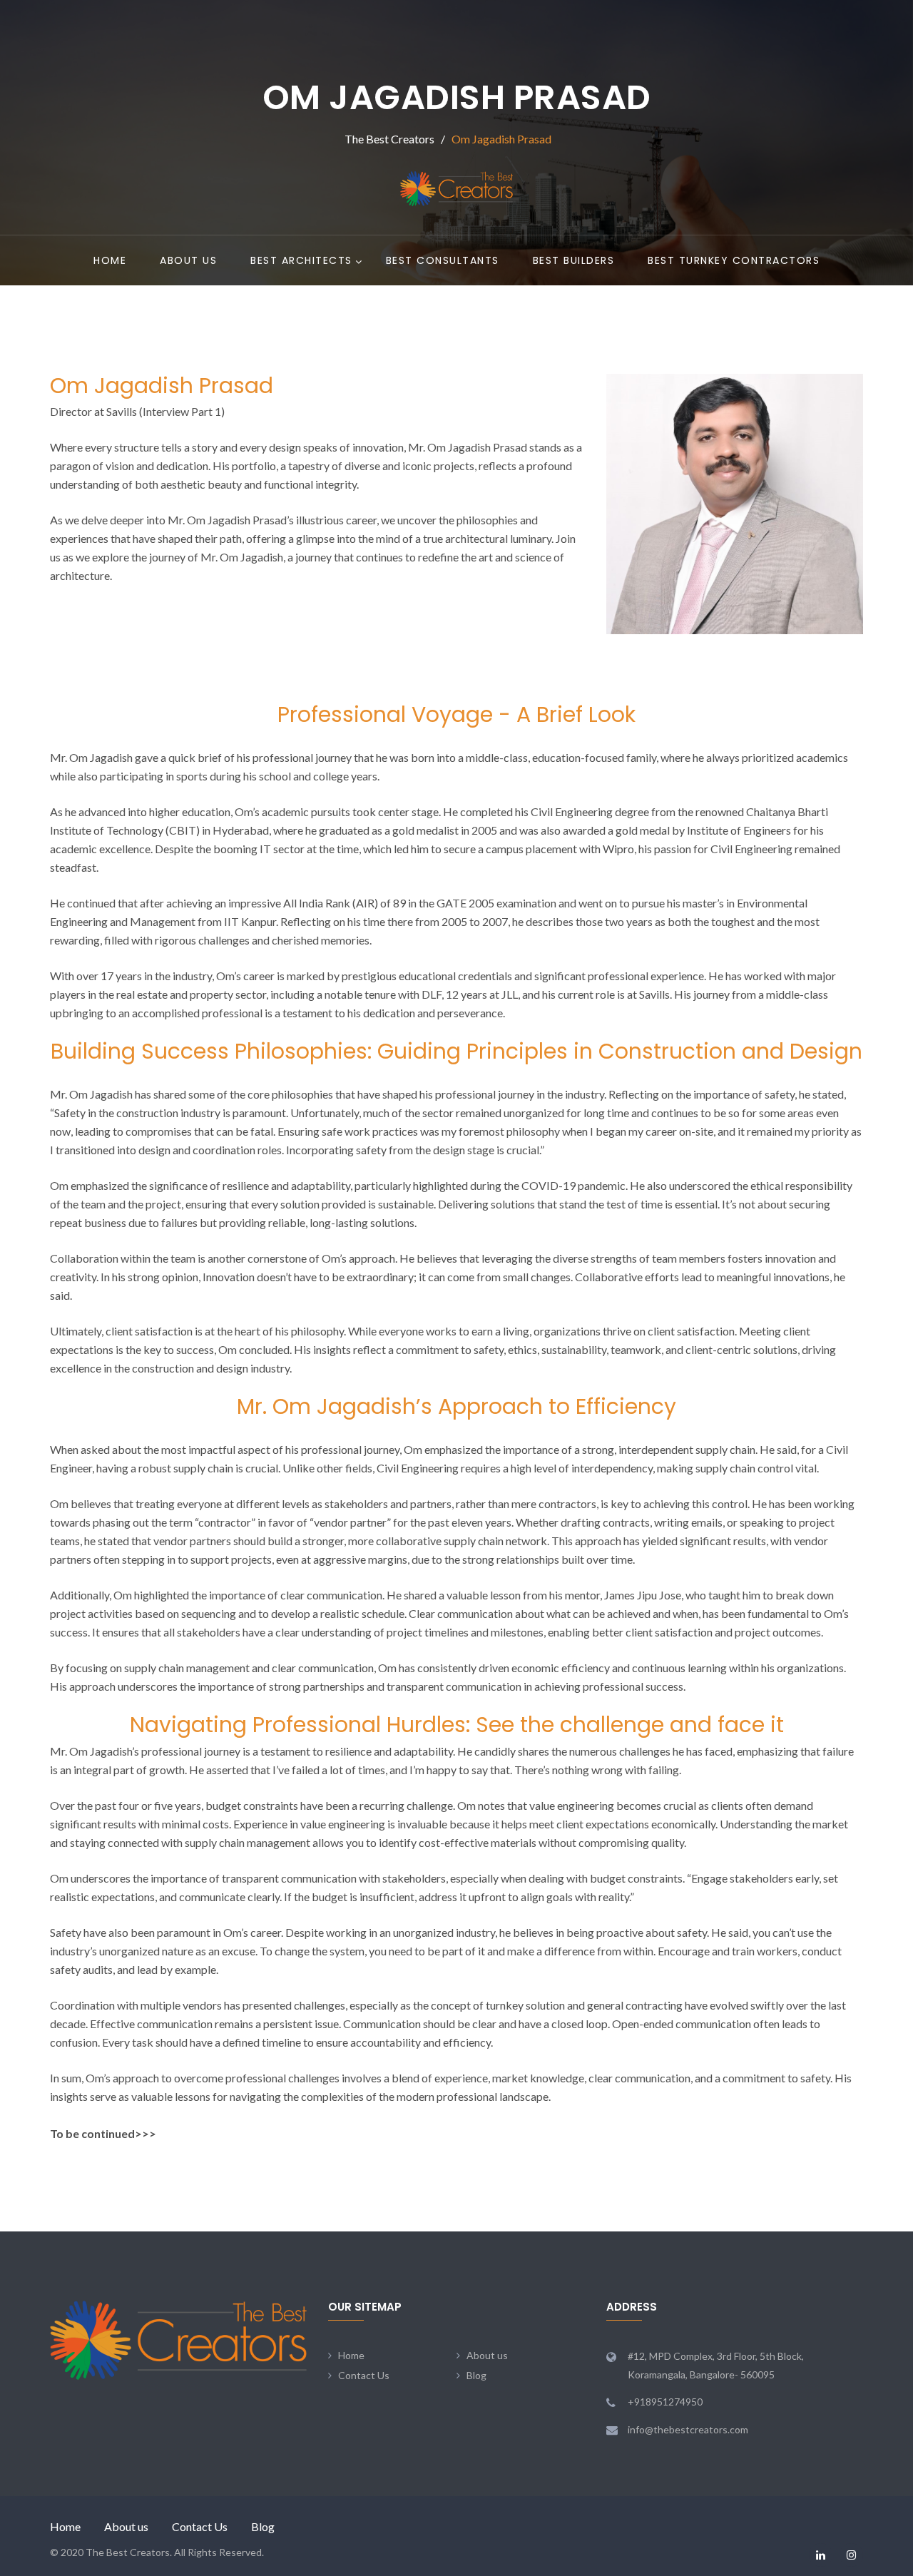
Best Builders (574, 260)
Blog (476, 2375)
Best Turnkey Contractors (734, 260)
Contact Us (364, 2375)
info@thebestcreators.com (688, 2429)
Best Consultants (443, 260)
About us (188, 260)
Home (110, 260)
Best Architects (301, 260)
